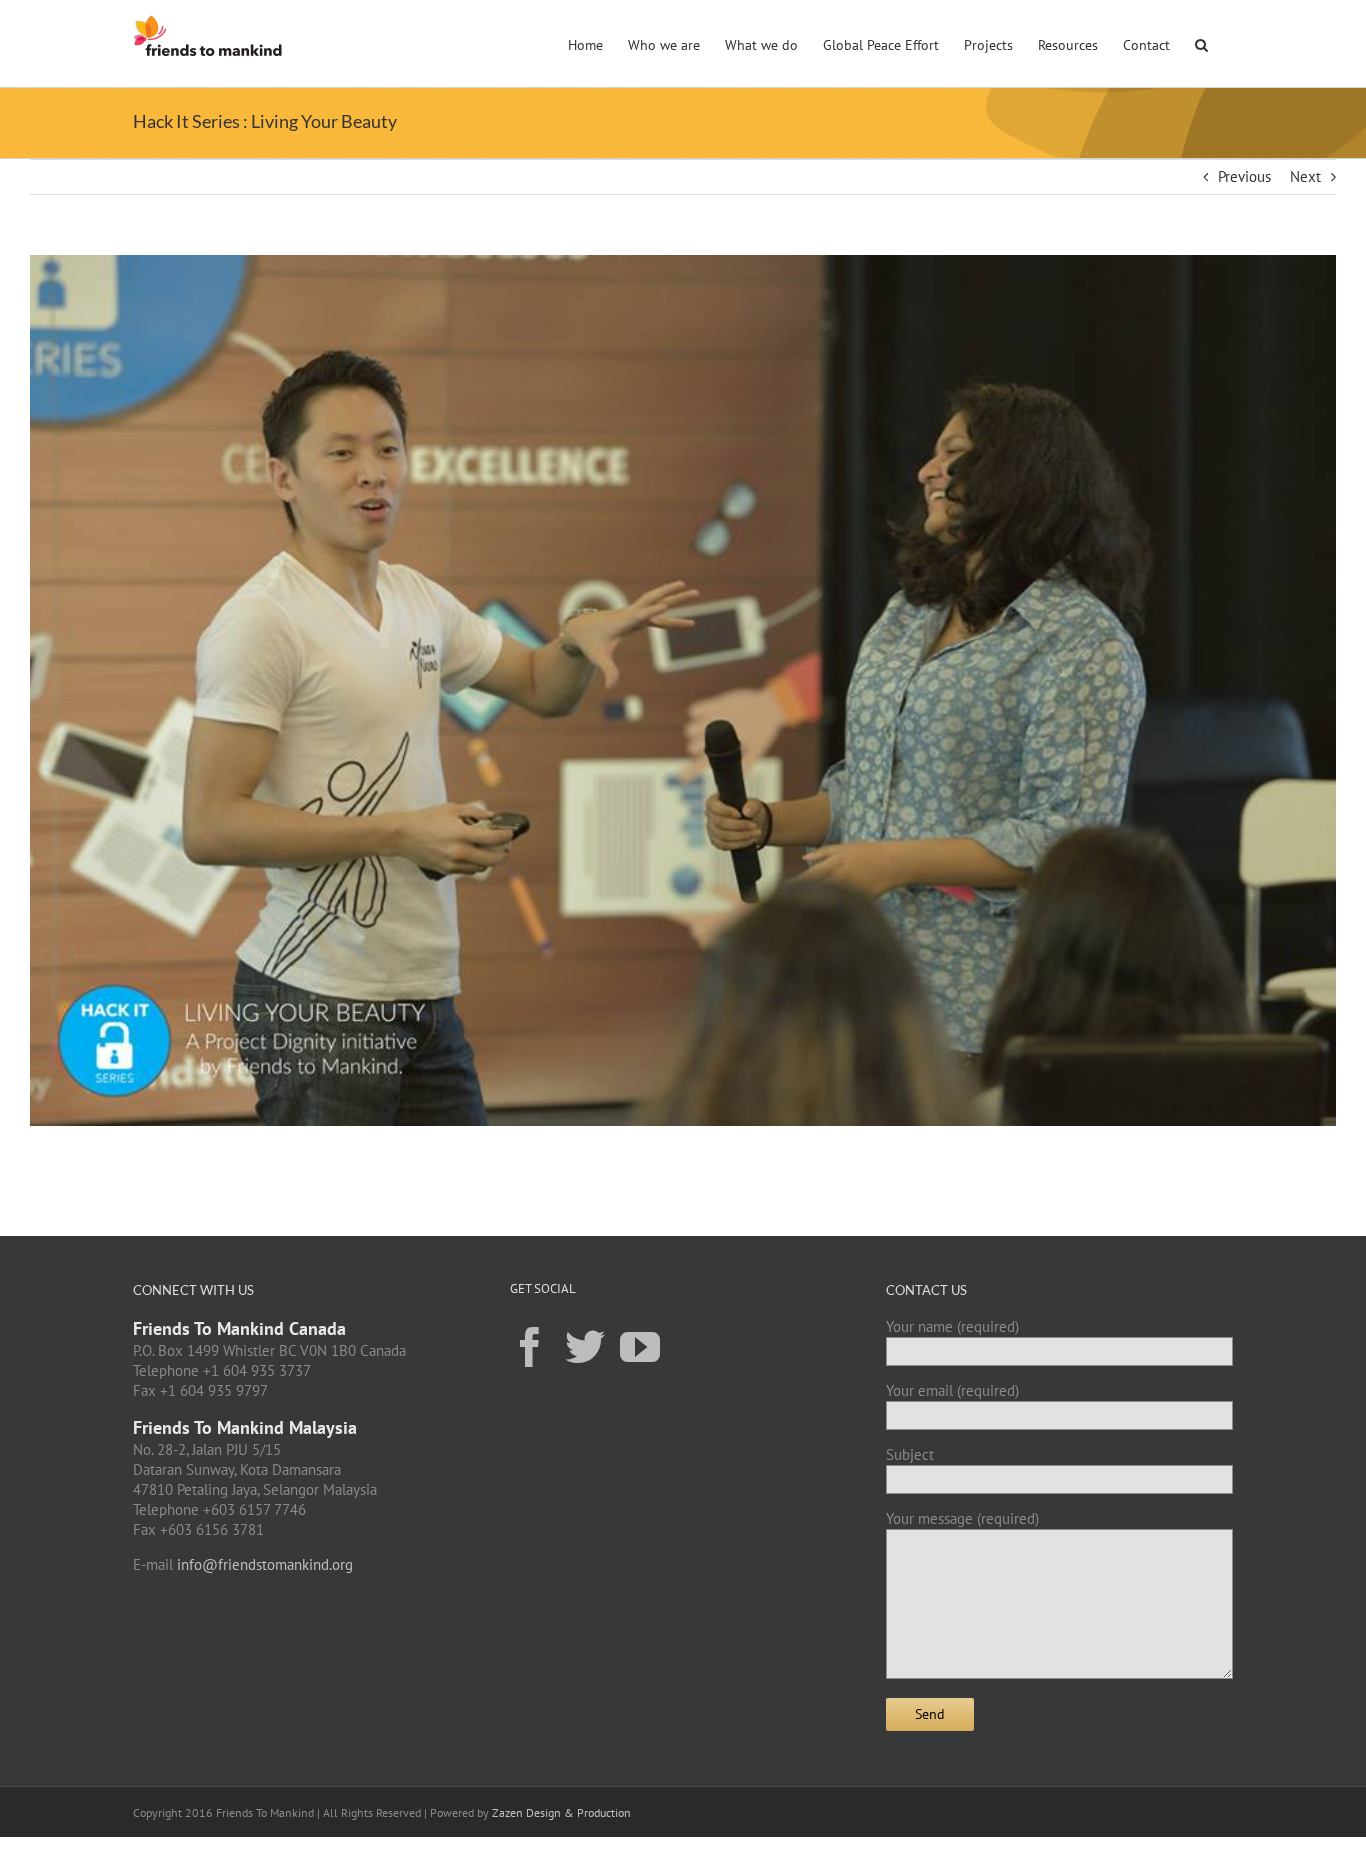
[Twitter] (585, 1346)
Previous (1244, 176)
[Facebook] (530, 1346)
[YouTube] (640, 1346)
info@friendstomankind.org (265, 1564)
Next (1305, 176)
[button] (1201, 43)
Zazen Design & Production (561, 1812)
